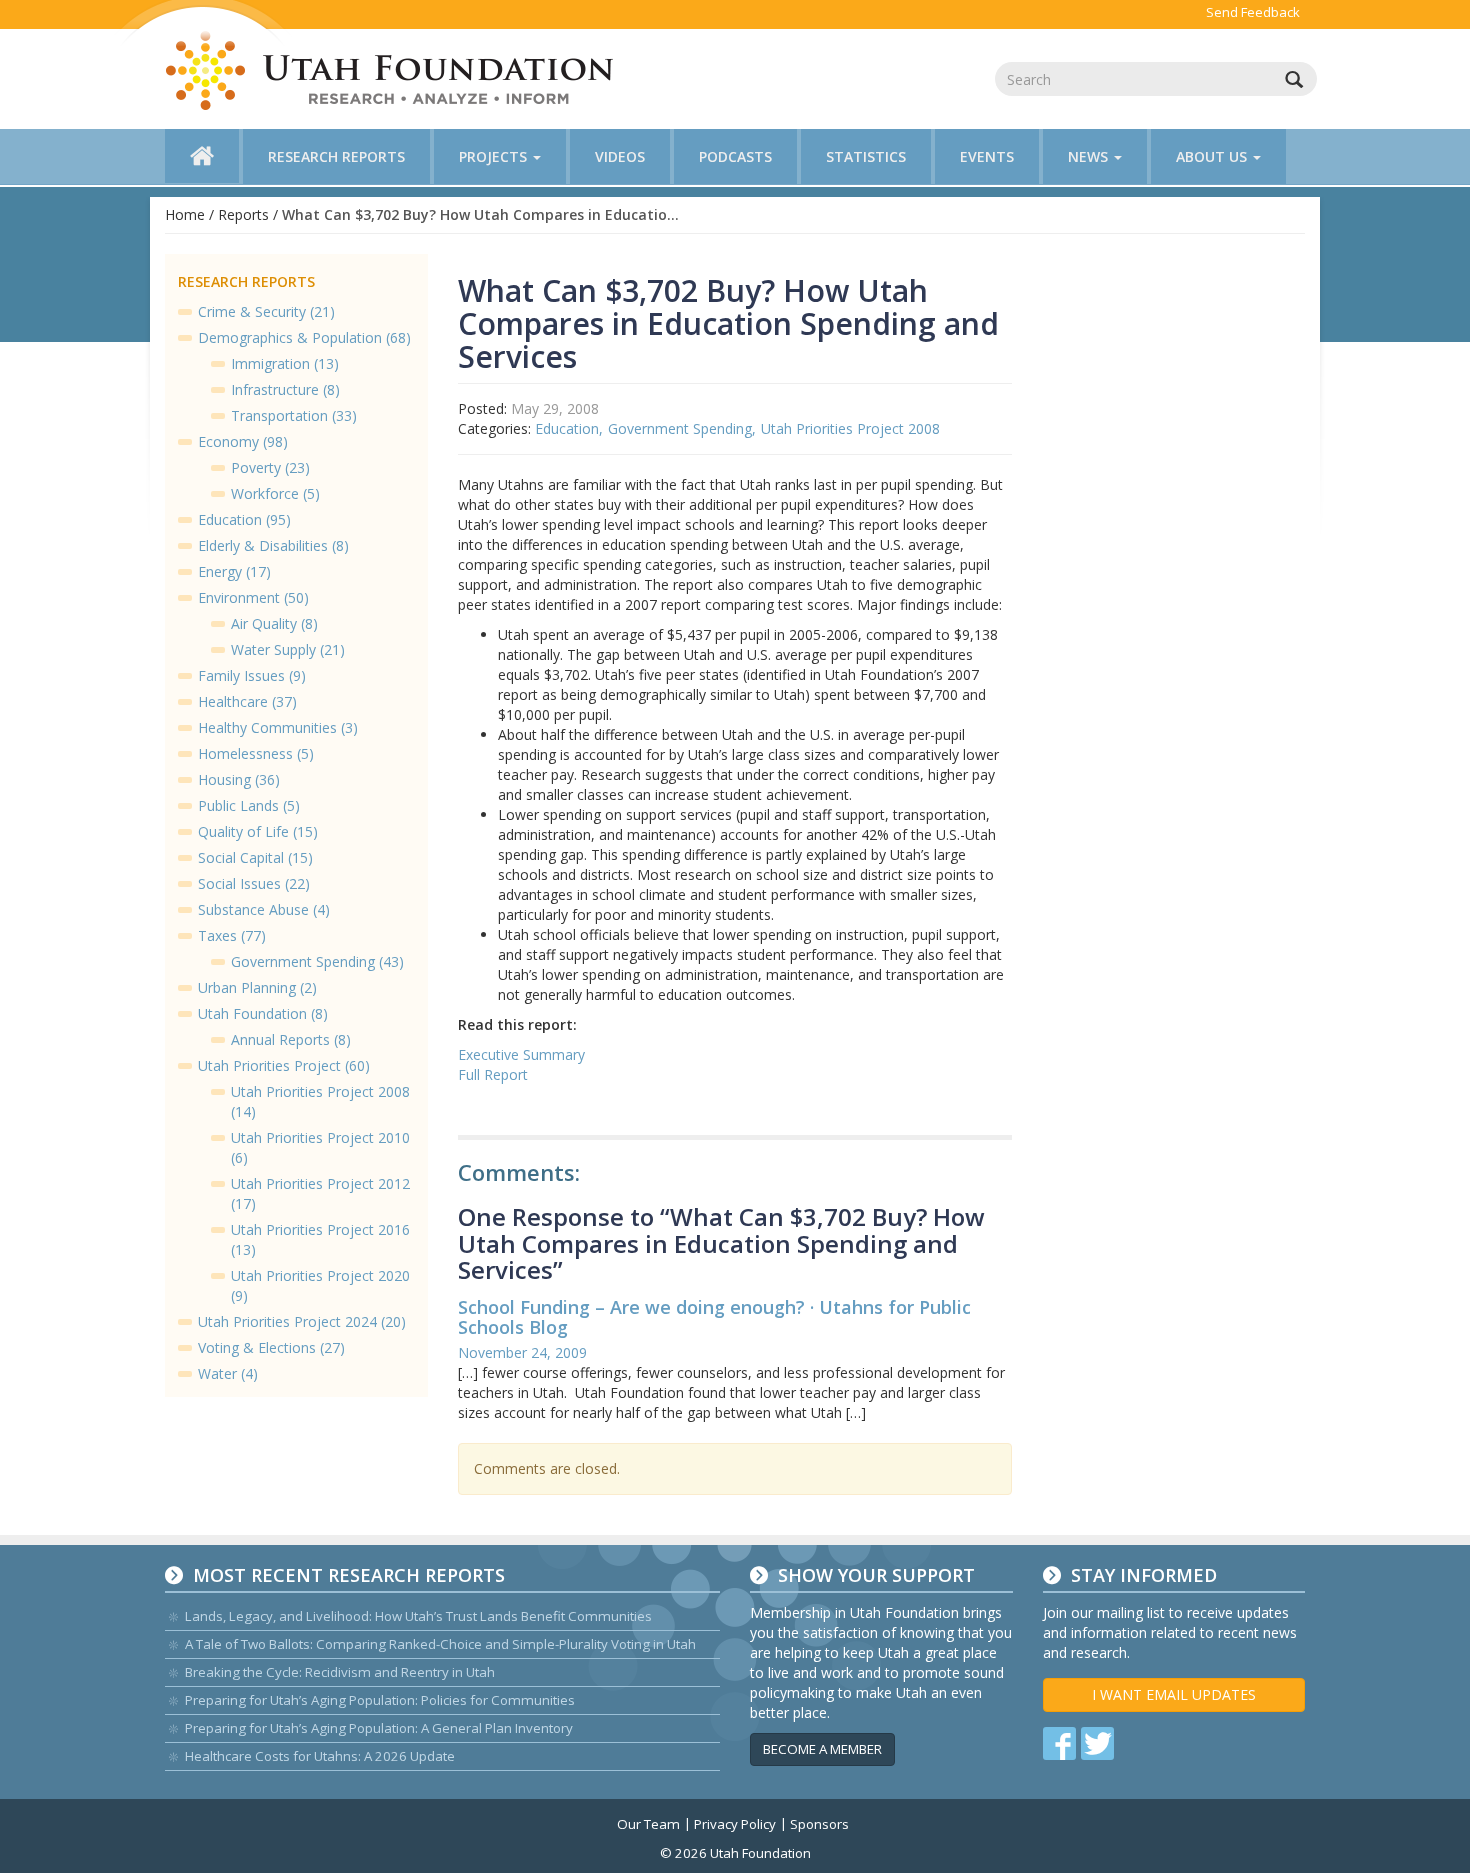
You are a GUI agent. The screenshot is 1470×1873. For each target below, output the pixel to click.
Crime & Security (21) (266, 311)
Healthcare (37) (247, 701)
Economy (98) (243, 441)
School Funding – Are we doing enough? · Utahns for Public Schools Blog (714, 1317)
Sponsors (819, 1824)
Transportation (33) (294, 415)
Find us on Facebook (1059, 1743)
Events (987, 156)
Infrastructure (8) (285, 389)
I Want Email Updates (1174, 1694)
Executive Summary (521, 1054)
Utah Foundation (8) (263, 1013)
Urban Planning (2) (257, 987)
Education (567, 428)
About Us (1213, 156)
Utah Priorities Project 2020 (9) (320, 1285)
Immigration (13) (285, 363)
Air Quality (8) (274, 623)
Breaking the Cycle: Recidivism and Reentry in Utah (340, 1672)
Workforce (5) (275, 493)
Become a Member (822, 1749)
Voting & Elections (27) (271, 1347)
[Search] (1294, 79)
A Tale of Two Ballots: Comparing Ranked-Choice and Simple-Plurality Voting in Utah (440, 1644)
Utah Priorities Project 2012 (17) (320, 1193)
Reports (243, 214)
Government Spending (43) (317, 961)
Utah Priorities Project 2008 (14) (320, 1101)
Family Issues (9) (252, 675)
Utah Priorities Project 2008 (850, 428)
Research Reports (336, 156)
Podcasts (735, 156)
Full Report (493, 1074)
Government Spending (680, 428)
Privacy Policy (735, 1824)
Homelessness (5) (256, 753)
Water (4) (228, 1373)
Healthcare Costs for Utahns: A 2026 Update (320, 1756)
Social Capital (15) (255, 857)
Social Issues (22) (254, 883)
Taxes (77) (232, 935)
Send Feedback (1253, 12)
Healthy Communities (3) (278, 727)
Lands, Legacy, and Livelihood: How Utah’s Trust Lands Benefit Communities (418, 1616)
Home (185, 214)
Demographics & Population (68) (304, 337)
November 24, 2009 (522, 1352)
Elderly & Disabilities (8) (273, 545)
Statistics (866, 156)
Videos (620, 156)
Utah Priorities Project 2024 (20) (302, 1321)
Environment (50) (253, 597)
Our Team (648, 1824)
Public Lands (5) (249, 805)
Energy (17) (234, 571)
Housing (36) (239, 779)
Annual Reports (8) (291, 1039)
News (1090, 156)
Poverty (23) (270, 467)
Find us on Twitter (1097, 1743)
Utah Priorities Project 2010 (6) (320, 1147)
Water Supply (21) (288, 649)
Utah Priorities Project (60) (284, 1065)
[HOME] (202, 156)
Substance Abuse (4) (264, 909)
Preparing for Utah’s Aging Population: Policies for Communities (380, 1700)
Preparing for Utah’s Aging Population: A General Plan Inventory (379, 1728)
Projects (495, 156)
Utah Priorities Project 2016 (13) (320, 1239)
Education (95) (244, 519)
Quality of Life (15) (258, 831)
